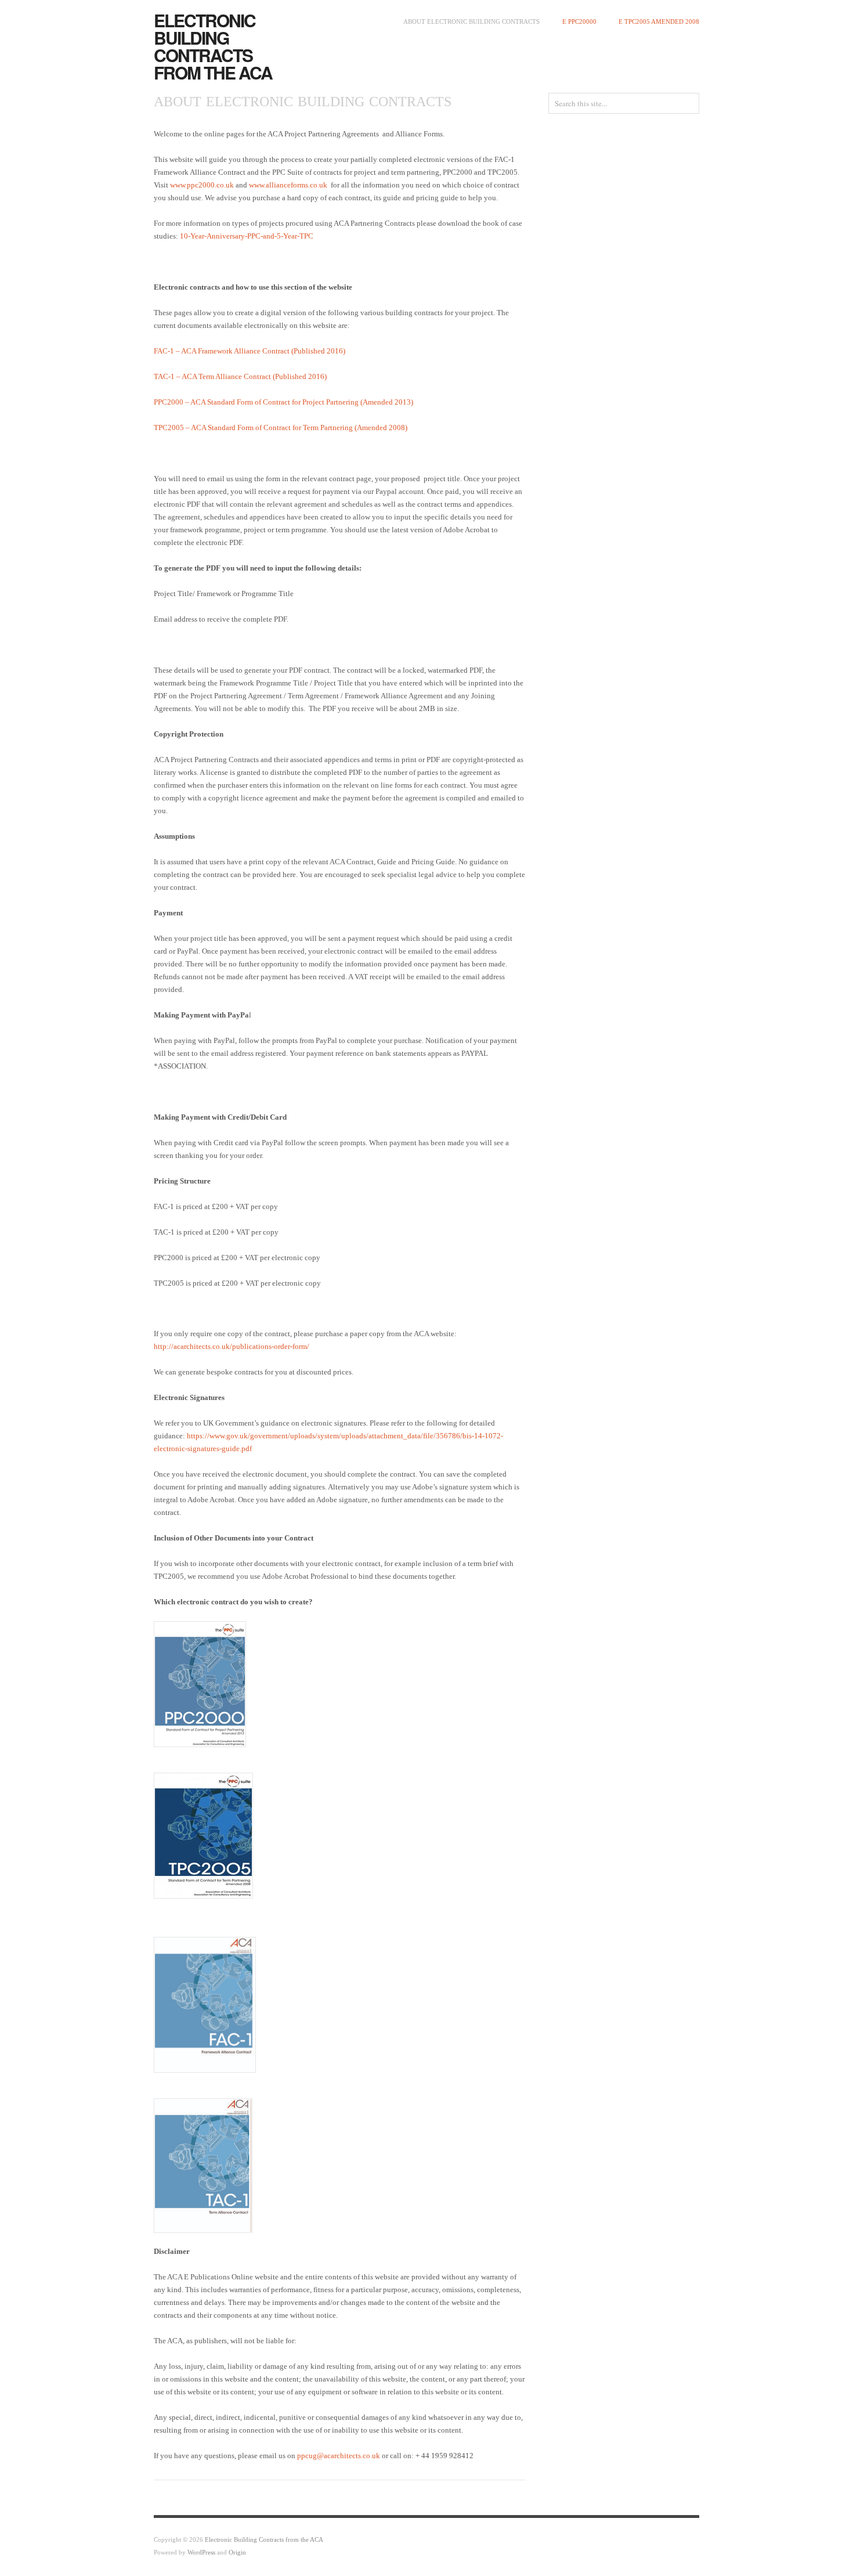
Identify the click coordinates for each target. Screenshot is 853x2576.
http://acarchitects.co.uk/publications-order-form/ (232, 1346)
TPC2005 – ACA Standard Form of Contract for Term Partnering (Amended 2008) (281, 427)
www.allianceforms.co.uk (288, 185)
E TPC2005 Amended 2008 (659, 21)
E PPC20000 (579, 21)
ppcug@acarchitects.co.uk (339, 2456)
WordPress (201, 2552)
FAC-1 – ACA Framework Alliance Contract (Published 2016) (250, 351)
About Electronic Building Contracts (471, 21)
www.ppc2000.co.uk (202, 185)
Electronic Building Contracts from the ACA (213, 46)
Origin (237, 2552)
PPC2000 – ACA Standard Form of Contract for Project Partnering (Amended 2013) (283, 402)
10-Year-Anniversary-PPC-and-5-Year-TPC (247, 236)
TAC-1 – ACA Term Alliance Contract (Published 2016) (240, 376)
